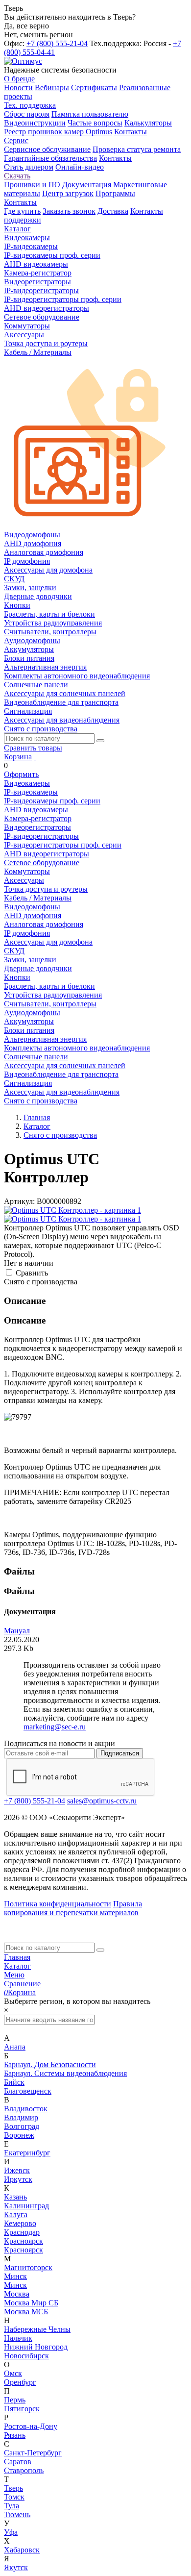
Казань (15, 2197)
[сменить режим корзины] (35, 757)
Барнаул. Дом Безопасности (50, 2064)
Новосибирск (26, 2356)
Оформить (21, 774)
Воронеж (19, 2135)
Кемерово (20, 2223)
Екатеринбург (27, 2153)
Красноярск (24, 2241)
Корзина (18, 757)
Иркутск (18, 2179)
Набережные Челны (37, 2329)
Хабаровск (22, 2550)
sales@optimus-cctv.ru (102, 1801)
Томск (14, 2497)
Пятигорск (22, 2409)
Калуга (16, 2214)
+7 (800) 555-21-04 (57, 43)
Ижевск (17, 2170)
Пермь (15, 2400)
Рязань (15, 2435)
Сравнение (22, 1984)
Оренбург (20, 2382)
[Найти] (100, 741)
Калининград (26, 2206)
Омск (13, 2373)
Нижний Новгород (36, 2347)
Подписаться (120, 1753)
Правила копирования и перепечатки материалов (73, 1908)
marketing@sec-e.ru (55, 1727)
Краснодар (22, 2232)
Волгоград (22, 2126)
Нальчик (18, 2338)
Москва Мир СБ (31, 2303)
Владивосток (26, 2109)
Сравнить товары (33, 748)
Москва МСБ (26, 2312)
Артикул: (19, 1201)
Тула (12, 2506)
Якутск (16, 2567)
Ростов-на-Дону (31, 2426)
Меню (14, 1975)
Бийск (14, 2082)
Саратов (18, 2462)
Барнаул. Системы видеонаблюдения (65, 2073)
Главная (17, 1957)
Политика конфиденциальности (58, 1904)
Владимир (21, 2117)
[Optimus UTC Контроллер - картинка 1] (72, 1210)
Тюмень (17, 2514)
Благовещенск (28, 2091)
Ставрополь (24, 2470)
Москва (17, 2294)
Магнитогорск (28, 2267)
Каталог (17, 1966)
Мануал (17, 1631)
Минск (15, 2276)
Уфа (11, 2532)
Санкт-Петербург (33, 2453)
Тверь (13, 2488)
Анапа (15, 2047)
